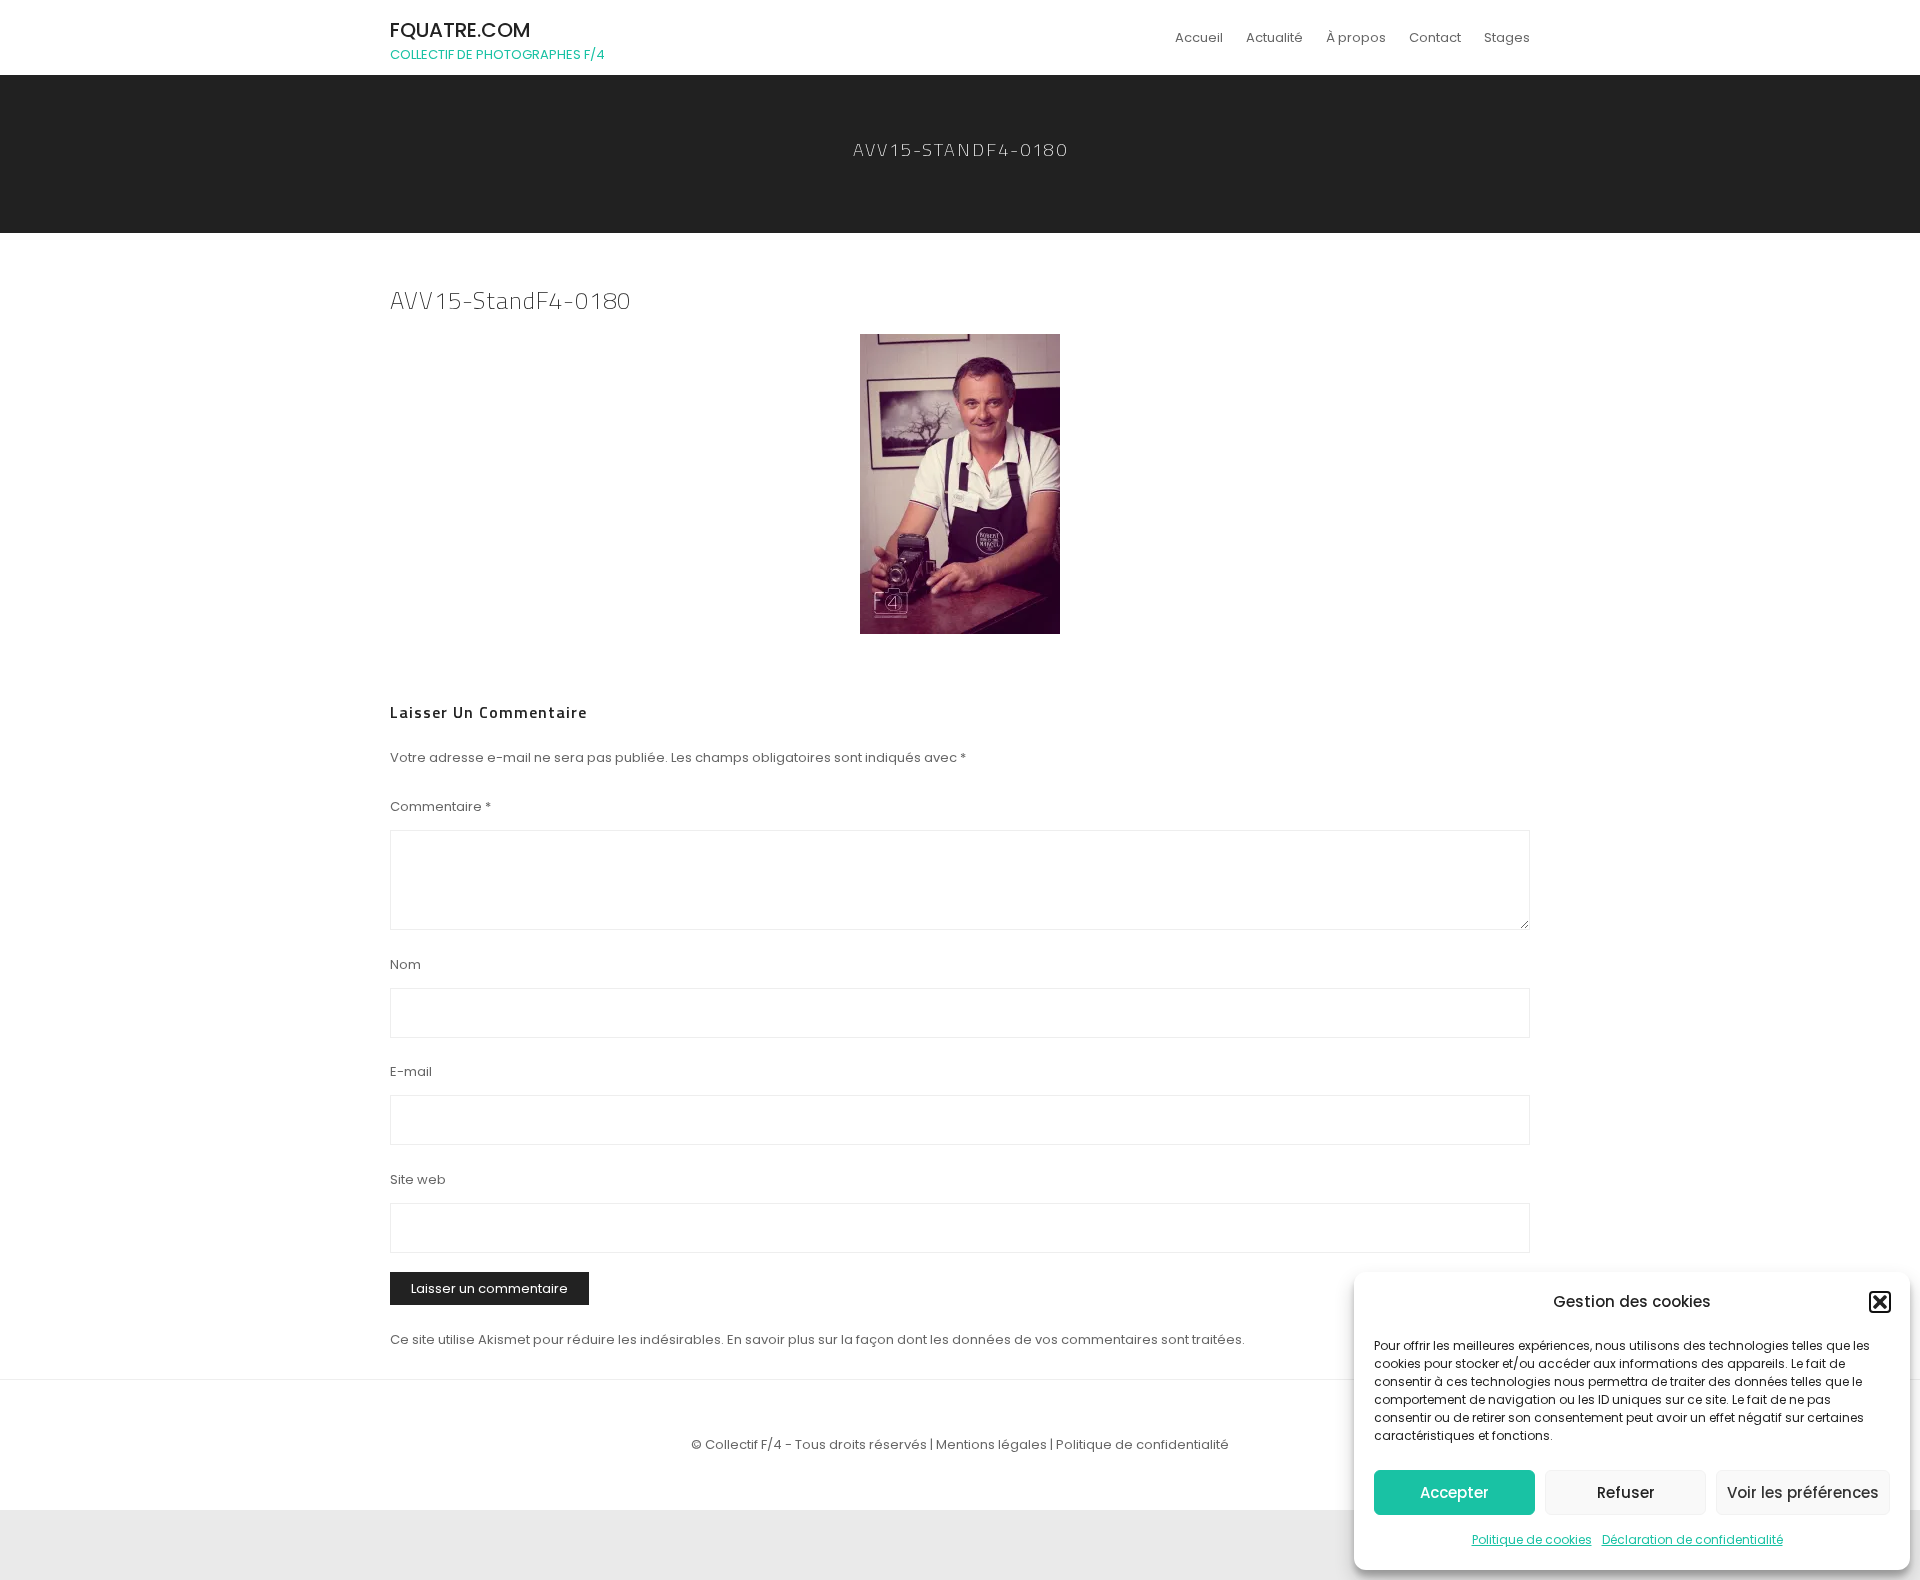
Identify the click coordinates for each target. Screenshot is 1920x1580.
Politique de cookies (1532, 1539)
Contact (1435, 37)
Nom (405, 964)
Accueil (1199, 37)
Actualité (1274, 37)
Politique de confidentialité (1142, 1444)
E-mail (411, 1071)
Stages (1507, 37)
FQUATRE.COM (460, 30)
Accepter (1454, 1492)
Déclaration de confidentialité (1692, 1539)
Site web (418, 1179)
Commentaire (440, 806)
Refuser (1626, 1492)
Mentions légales (991, 1444)
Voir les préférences (1803, 1492)
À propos (1356, 37)
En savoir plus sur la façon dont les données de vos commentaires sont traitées (984, 1339)
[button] (1880, 1302)
